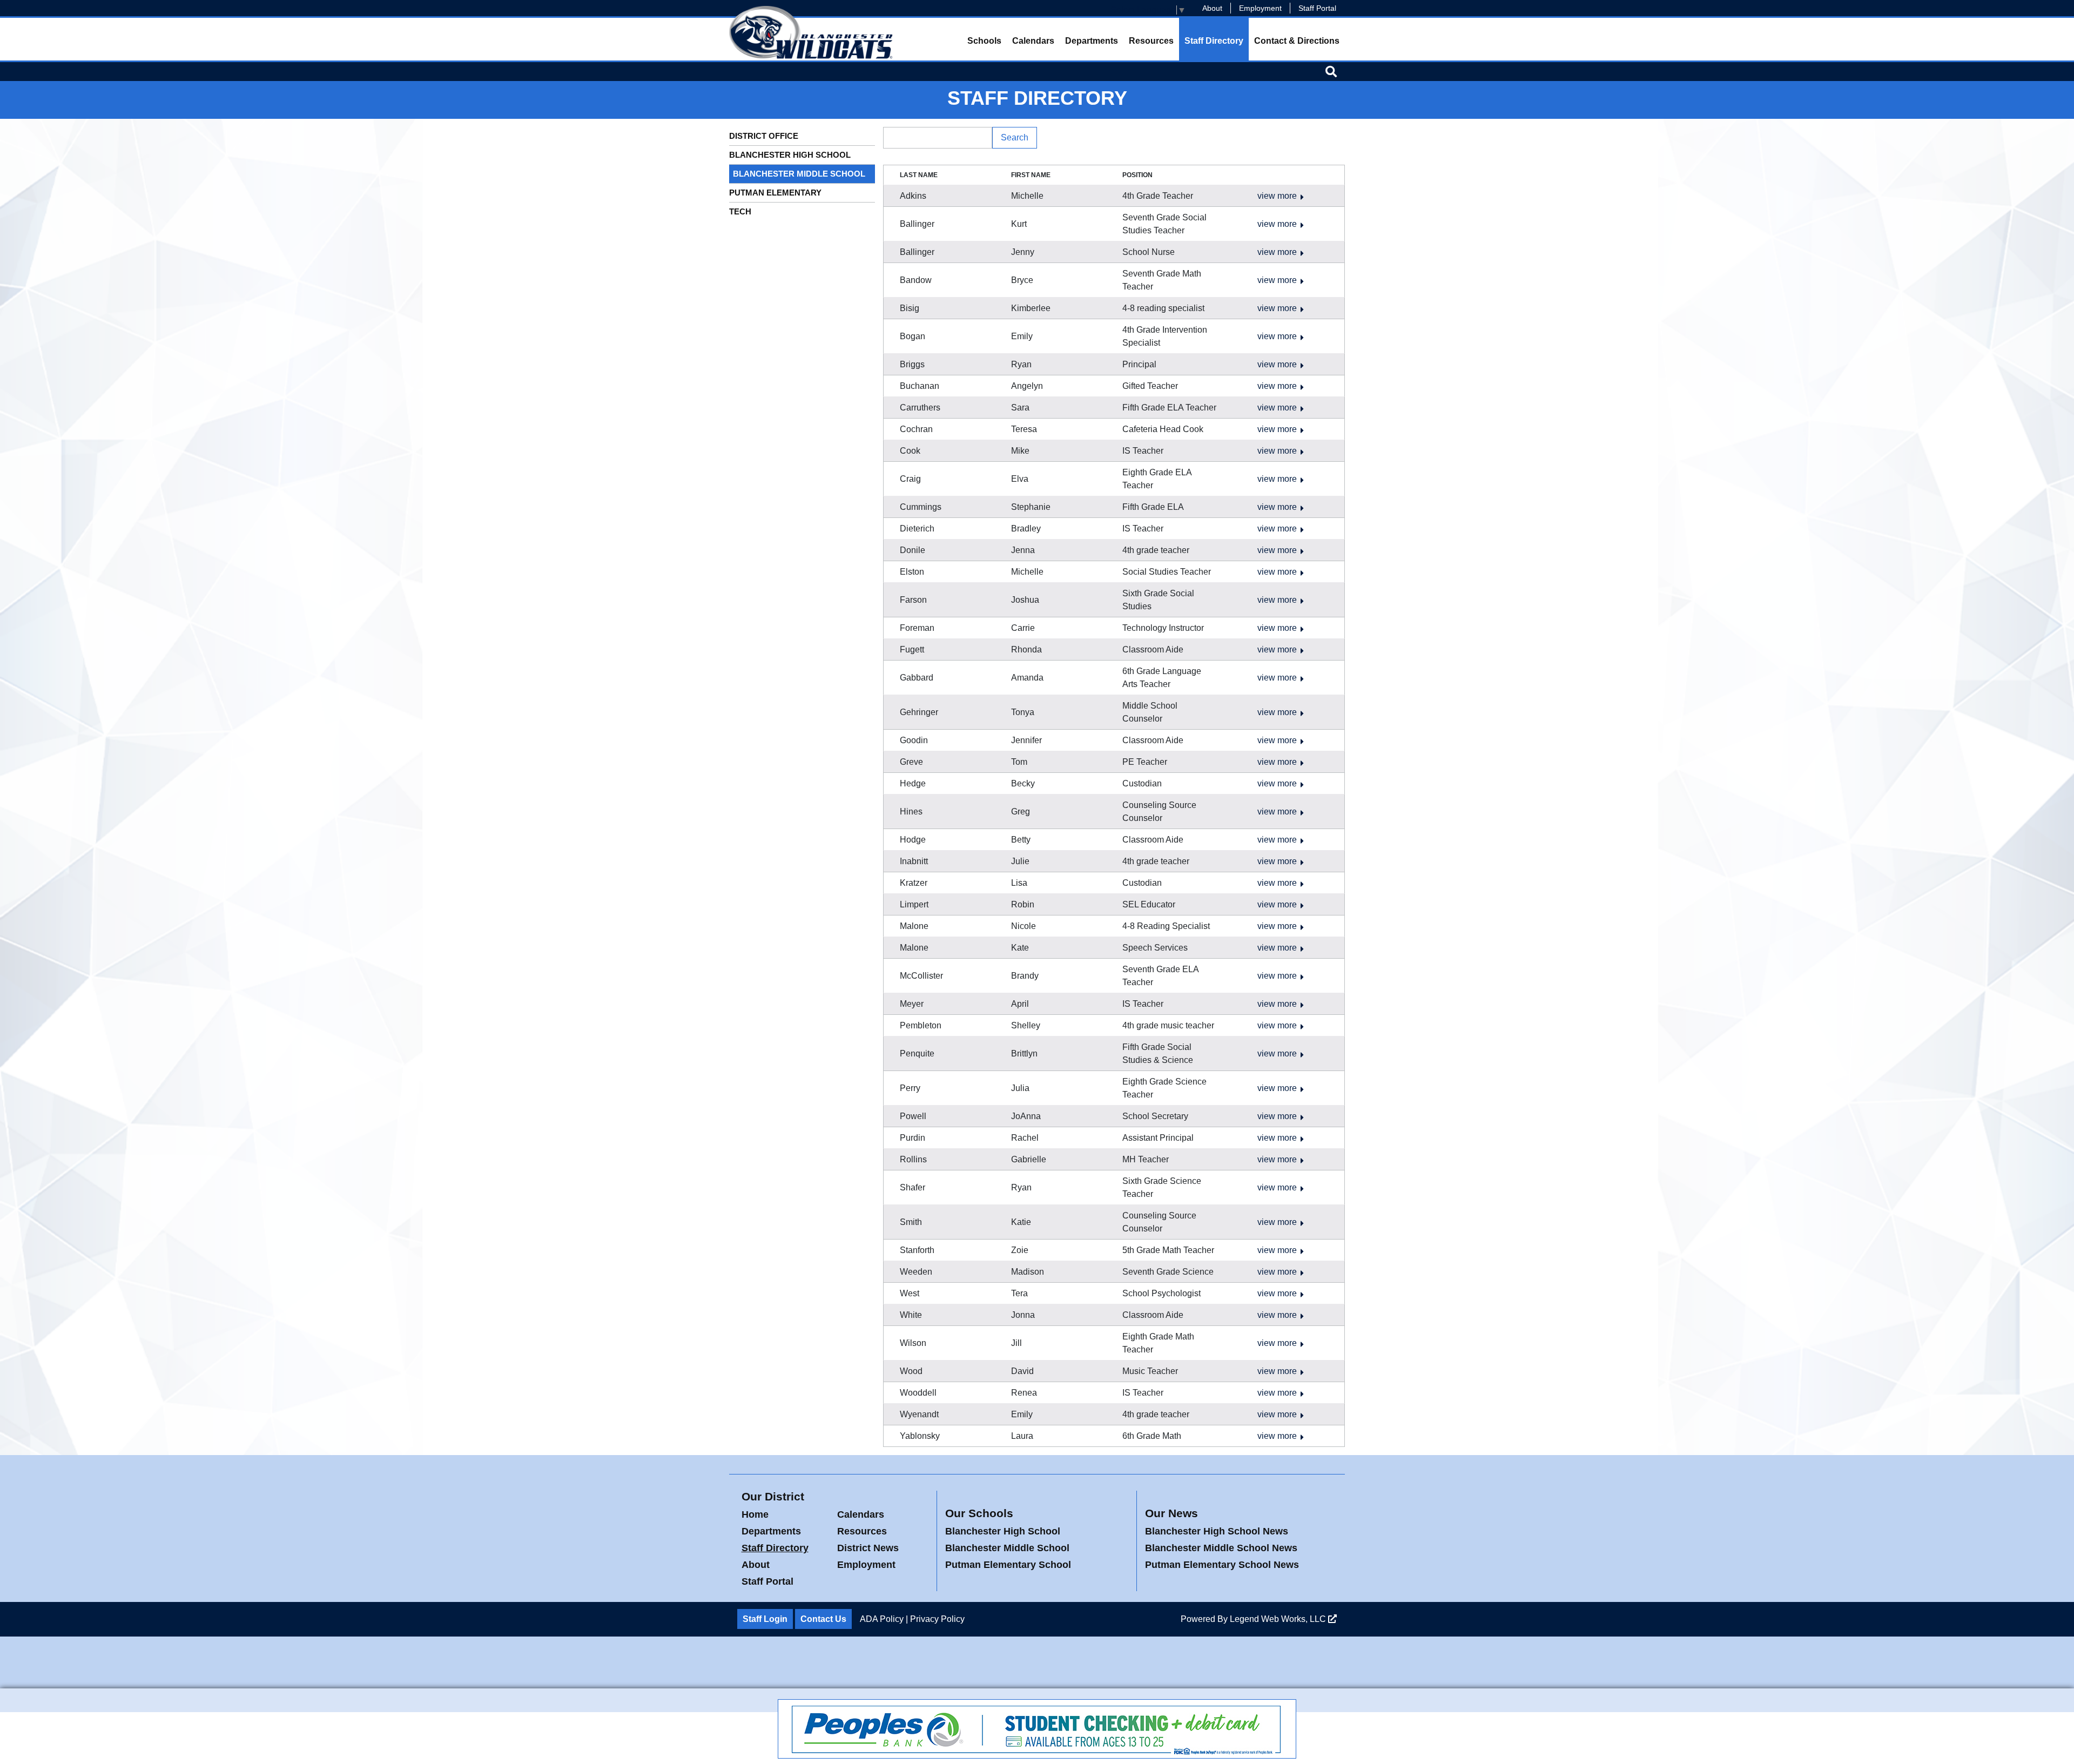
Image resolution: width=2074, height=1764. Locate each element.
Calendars (1033, 41)
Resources (1151, 41)
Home (755, 1514)
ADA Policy (882, 1619)
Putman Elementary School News (1222, 1565)
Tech (740, 211)
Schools (984, 41)
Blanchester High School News (1217, 1531)
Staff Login (765, 1619)
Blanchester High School (790, 155)
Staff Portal (1317, 8)
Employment (1260, 8)
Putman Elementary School (1008, 1565)
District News (868, 1548)
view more (1277, 196)
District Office (764, 136)
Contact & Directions (1297, 41)
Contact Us (823, 1619)
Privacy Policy (937, 1619)
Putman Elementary (775, 193)
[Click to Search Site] (1331, 71)
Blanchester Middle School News (1221, 1548)
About (1212, 8)
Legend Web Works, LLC (1279, 1619)
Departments (1092, 41)
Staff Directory (1214, 41)
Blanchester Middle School (799, 174)
